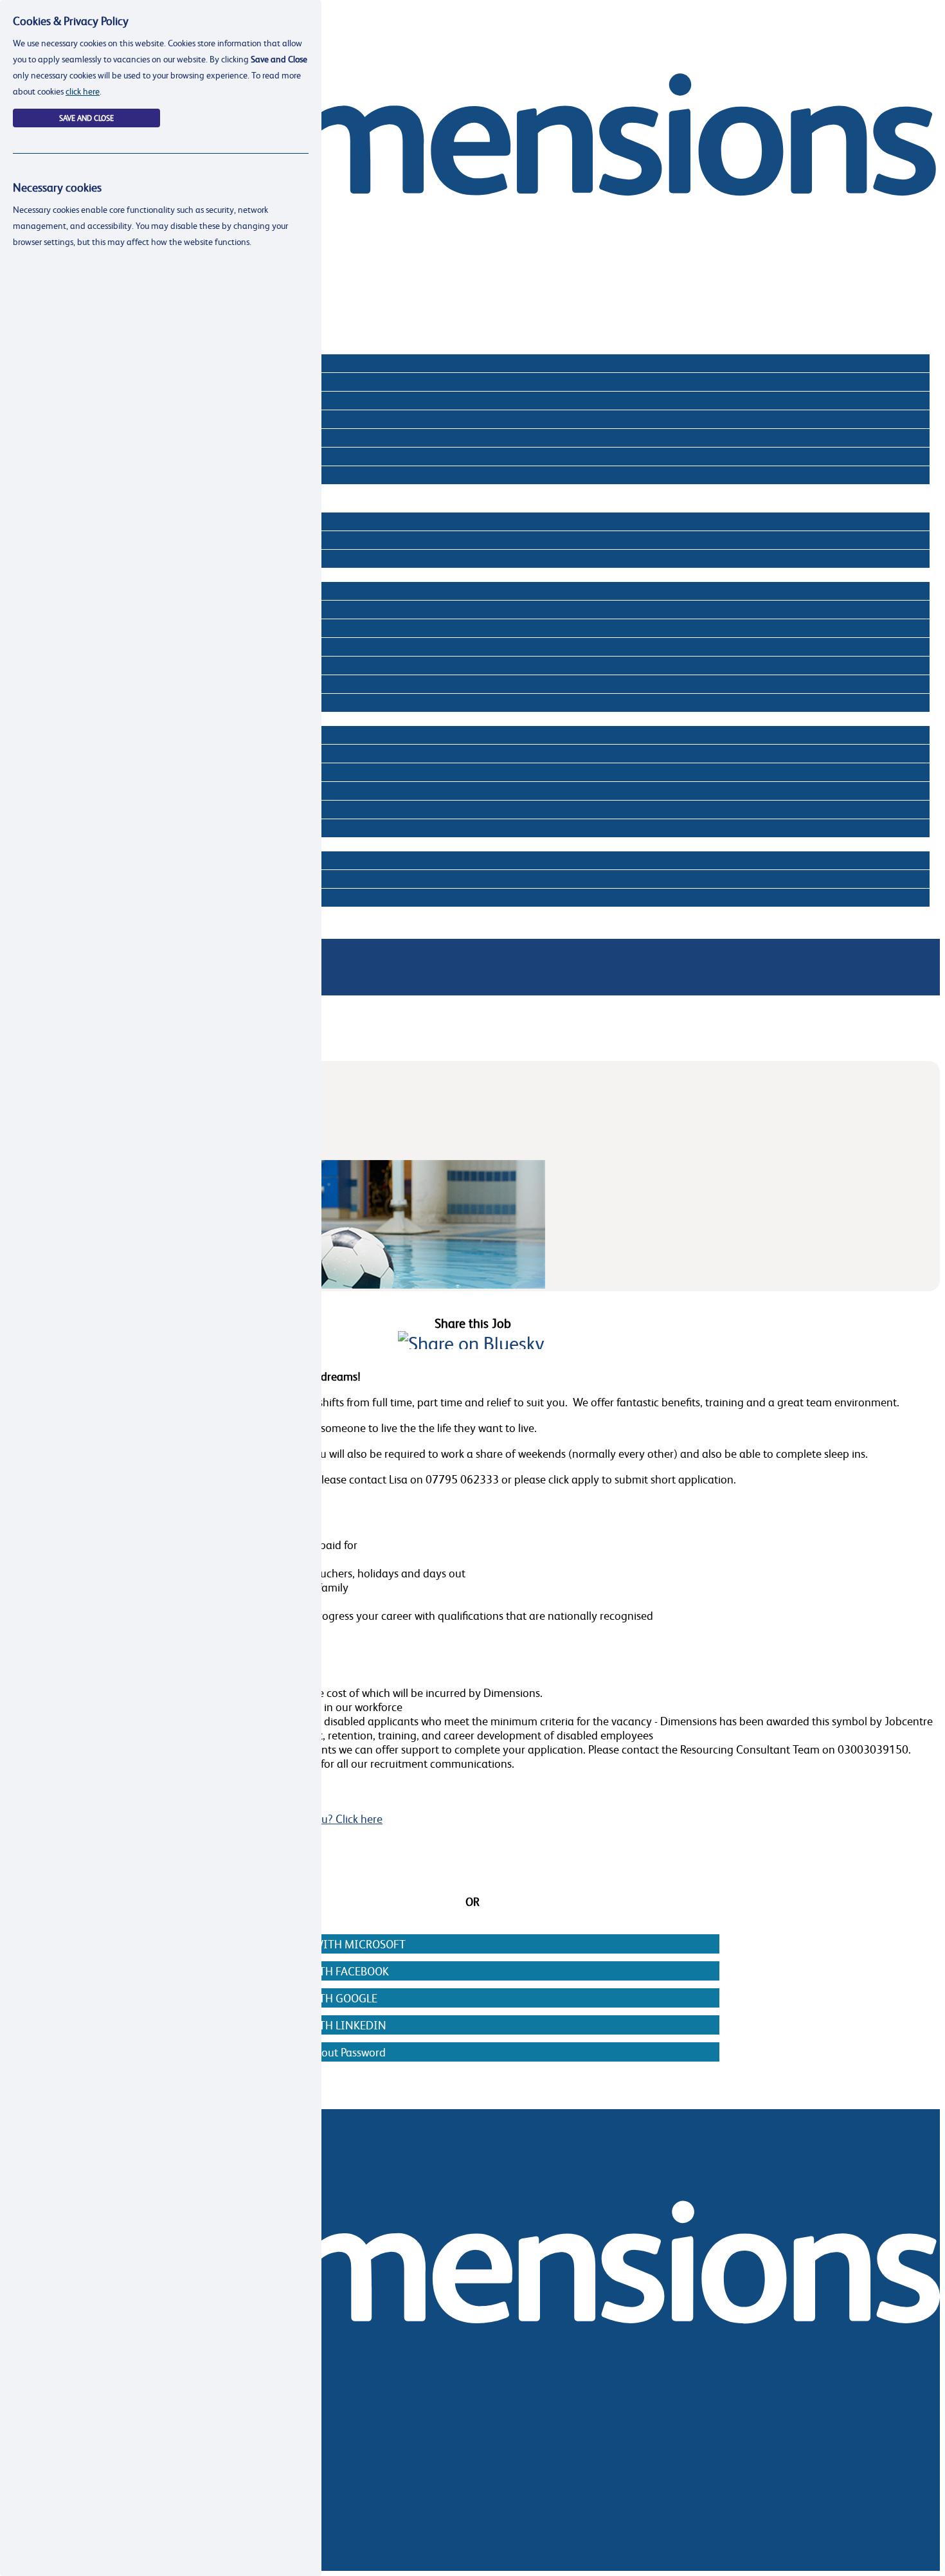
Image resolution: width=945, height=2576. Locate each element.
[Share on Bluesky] (471, 1343)
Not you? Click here (335, 1819)
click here (83, 91)
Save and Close (86, 118)
